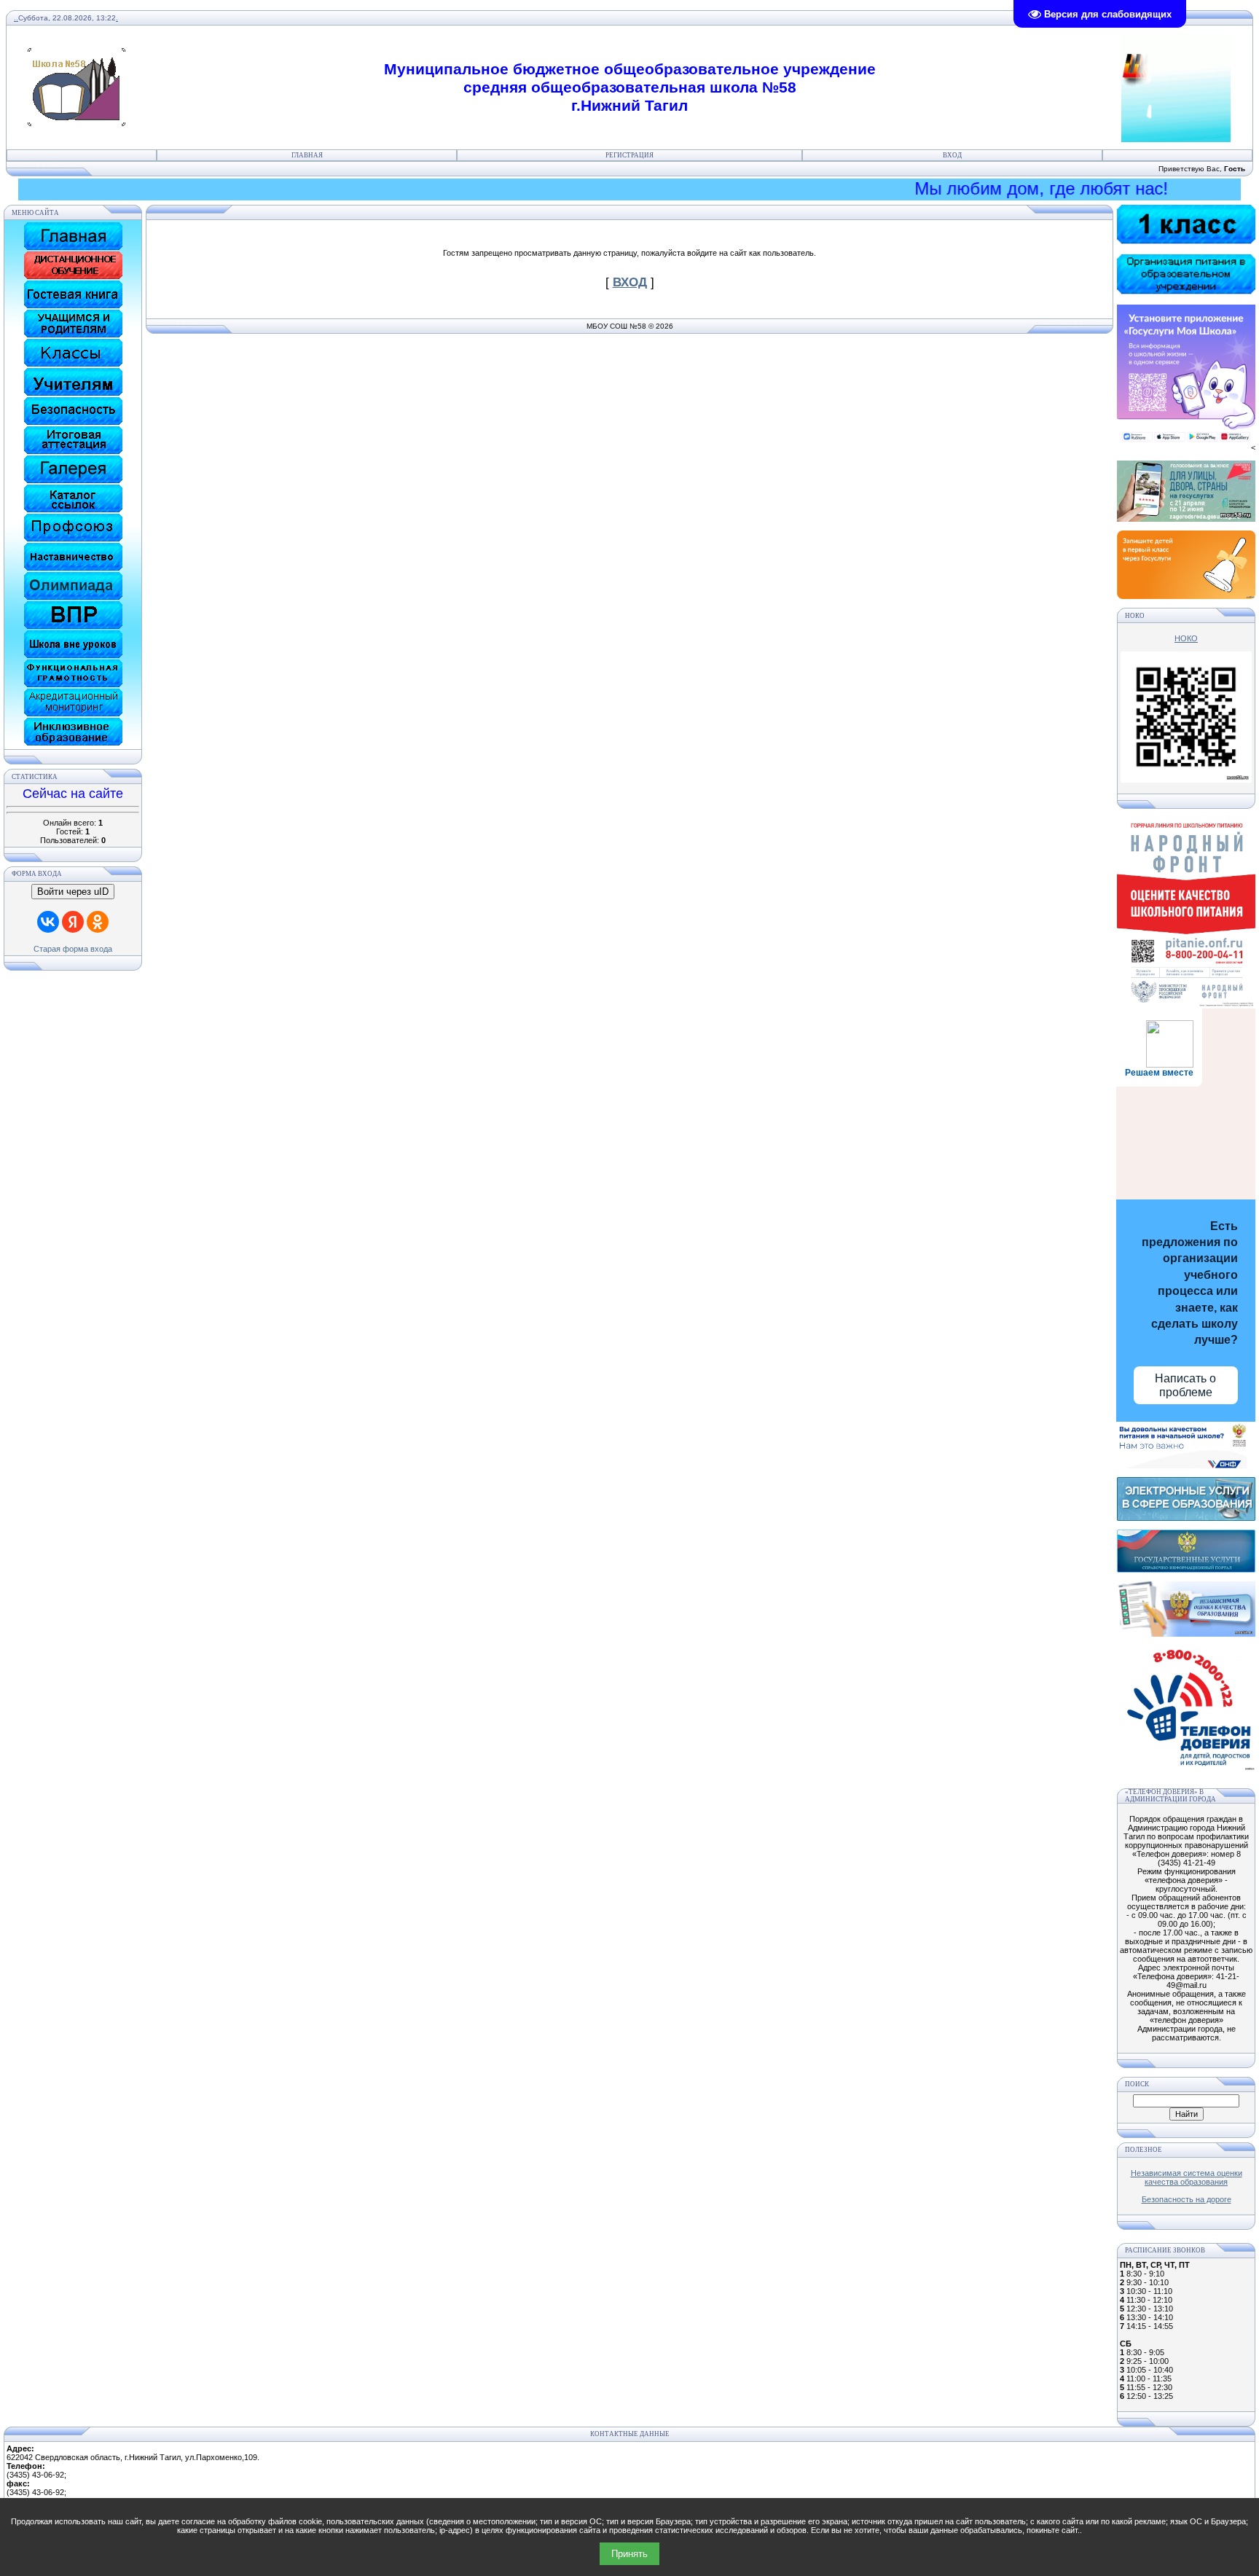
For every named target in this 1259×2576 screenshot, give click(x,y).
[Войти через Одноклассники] (98, 922)
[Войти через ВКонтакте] (48, 922)
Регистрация (629, 155)
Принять (629, 2554)
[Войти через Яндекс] (73, 922)
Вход (952, 155)
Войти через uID (73, 892)
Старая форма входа (73, 949)
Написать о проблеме (1185, 1385)
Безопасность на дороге (1187, 2199)
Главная (307, 155)
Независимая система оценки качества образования (1187, 2177)
